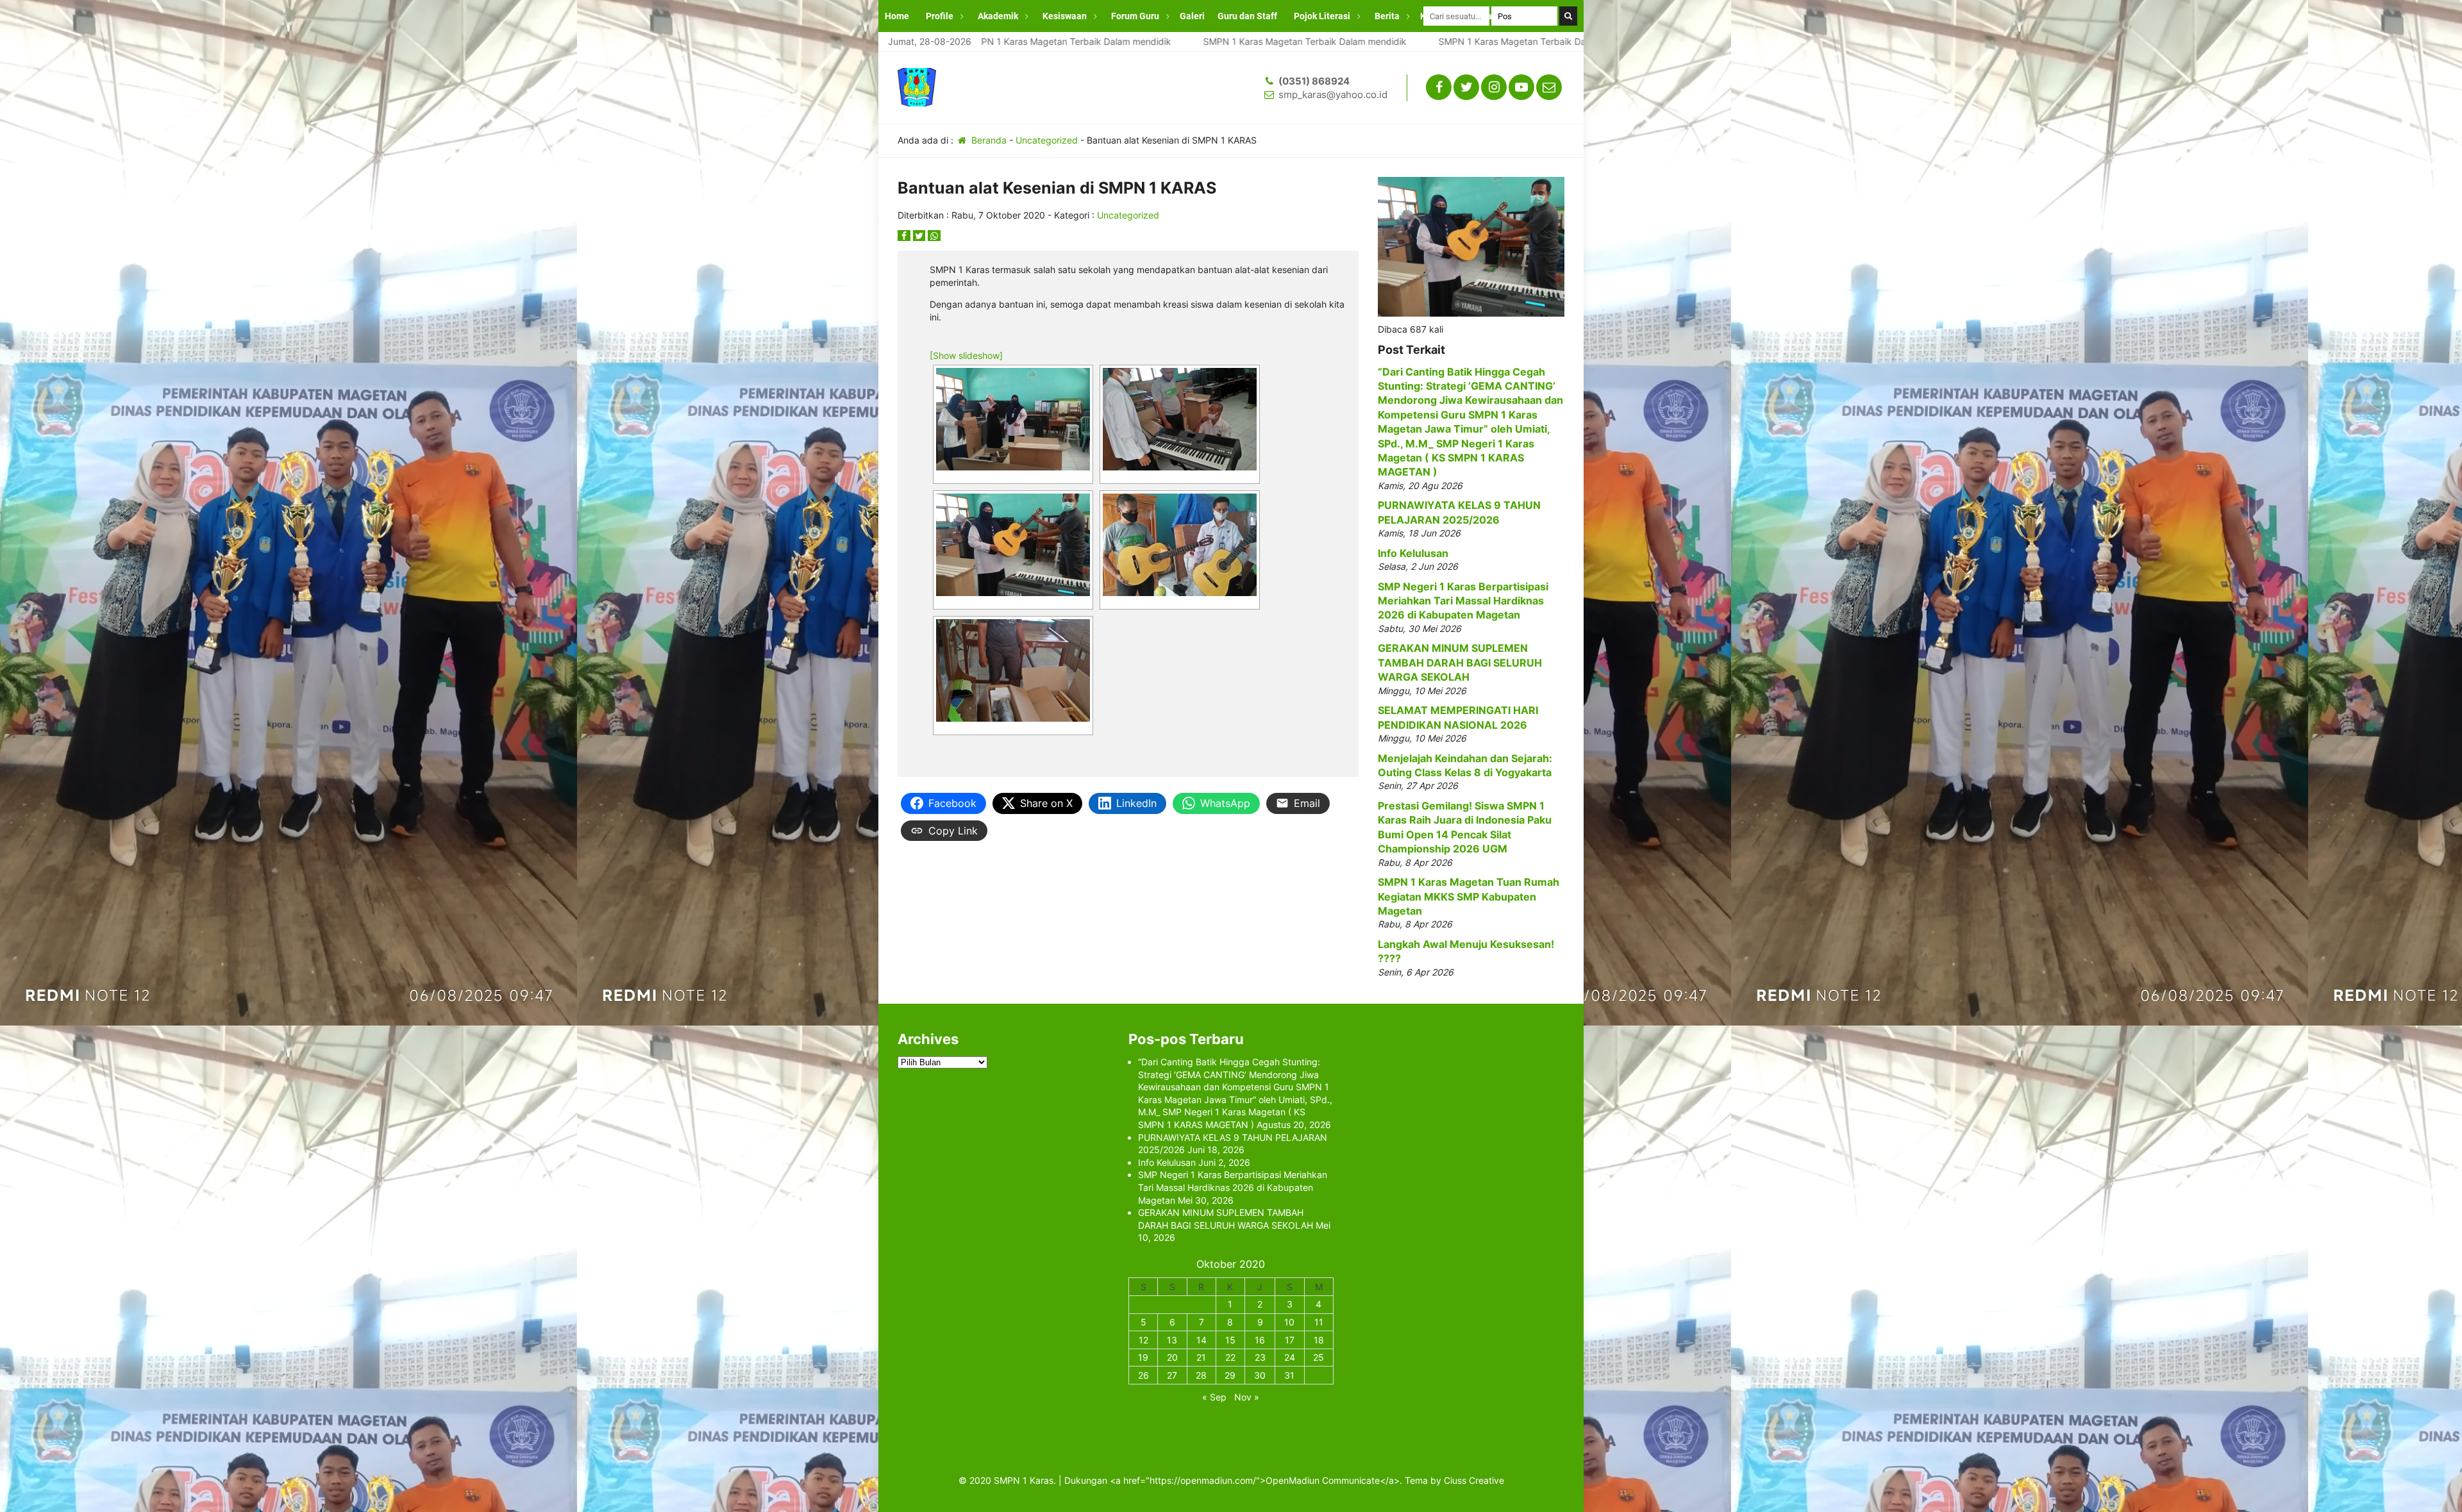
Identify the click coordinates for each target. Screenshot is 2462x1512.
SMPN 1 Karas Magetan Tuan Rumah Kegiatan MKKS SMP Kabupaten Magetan (1469, 896)
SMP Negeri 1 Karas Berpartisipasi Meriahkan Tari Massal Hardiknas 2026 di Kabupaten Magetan (1463, 601)
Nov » (1247, 1397)
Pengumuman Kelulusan (935, 48)
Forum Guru (1135, 16)
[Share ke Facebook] (905, 236)
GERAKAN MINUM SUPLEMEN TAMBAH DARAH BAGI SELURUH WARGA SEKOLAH (1460, 662)
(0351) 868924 (1314, 81)
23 (1260, 1357)
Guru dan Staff (1247, 16)
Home (897, 16)
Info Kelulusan (1413, 553)
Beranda (988, 140)
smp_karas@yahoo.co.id (1333, 95)
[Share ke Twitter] (921, 236)
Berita (1387, 16)
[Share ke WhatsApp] (934, 236)
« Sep (1214, 1397)
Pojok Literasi (1322, 16)
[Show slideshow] (966, 355)
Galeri (1192, 16)
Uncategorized (1047, 140)
